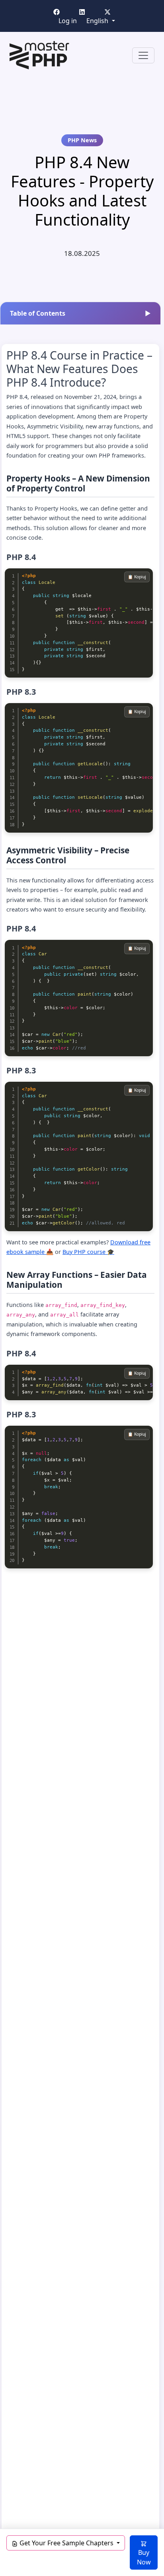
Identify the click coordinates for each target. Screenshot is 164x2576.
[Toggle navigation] (143, 55)
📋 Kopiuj (137, 577)
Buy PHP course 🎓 (88, 1252)
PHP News (82, 140)
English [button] (98, 21)
